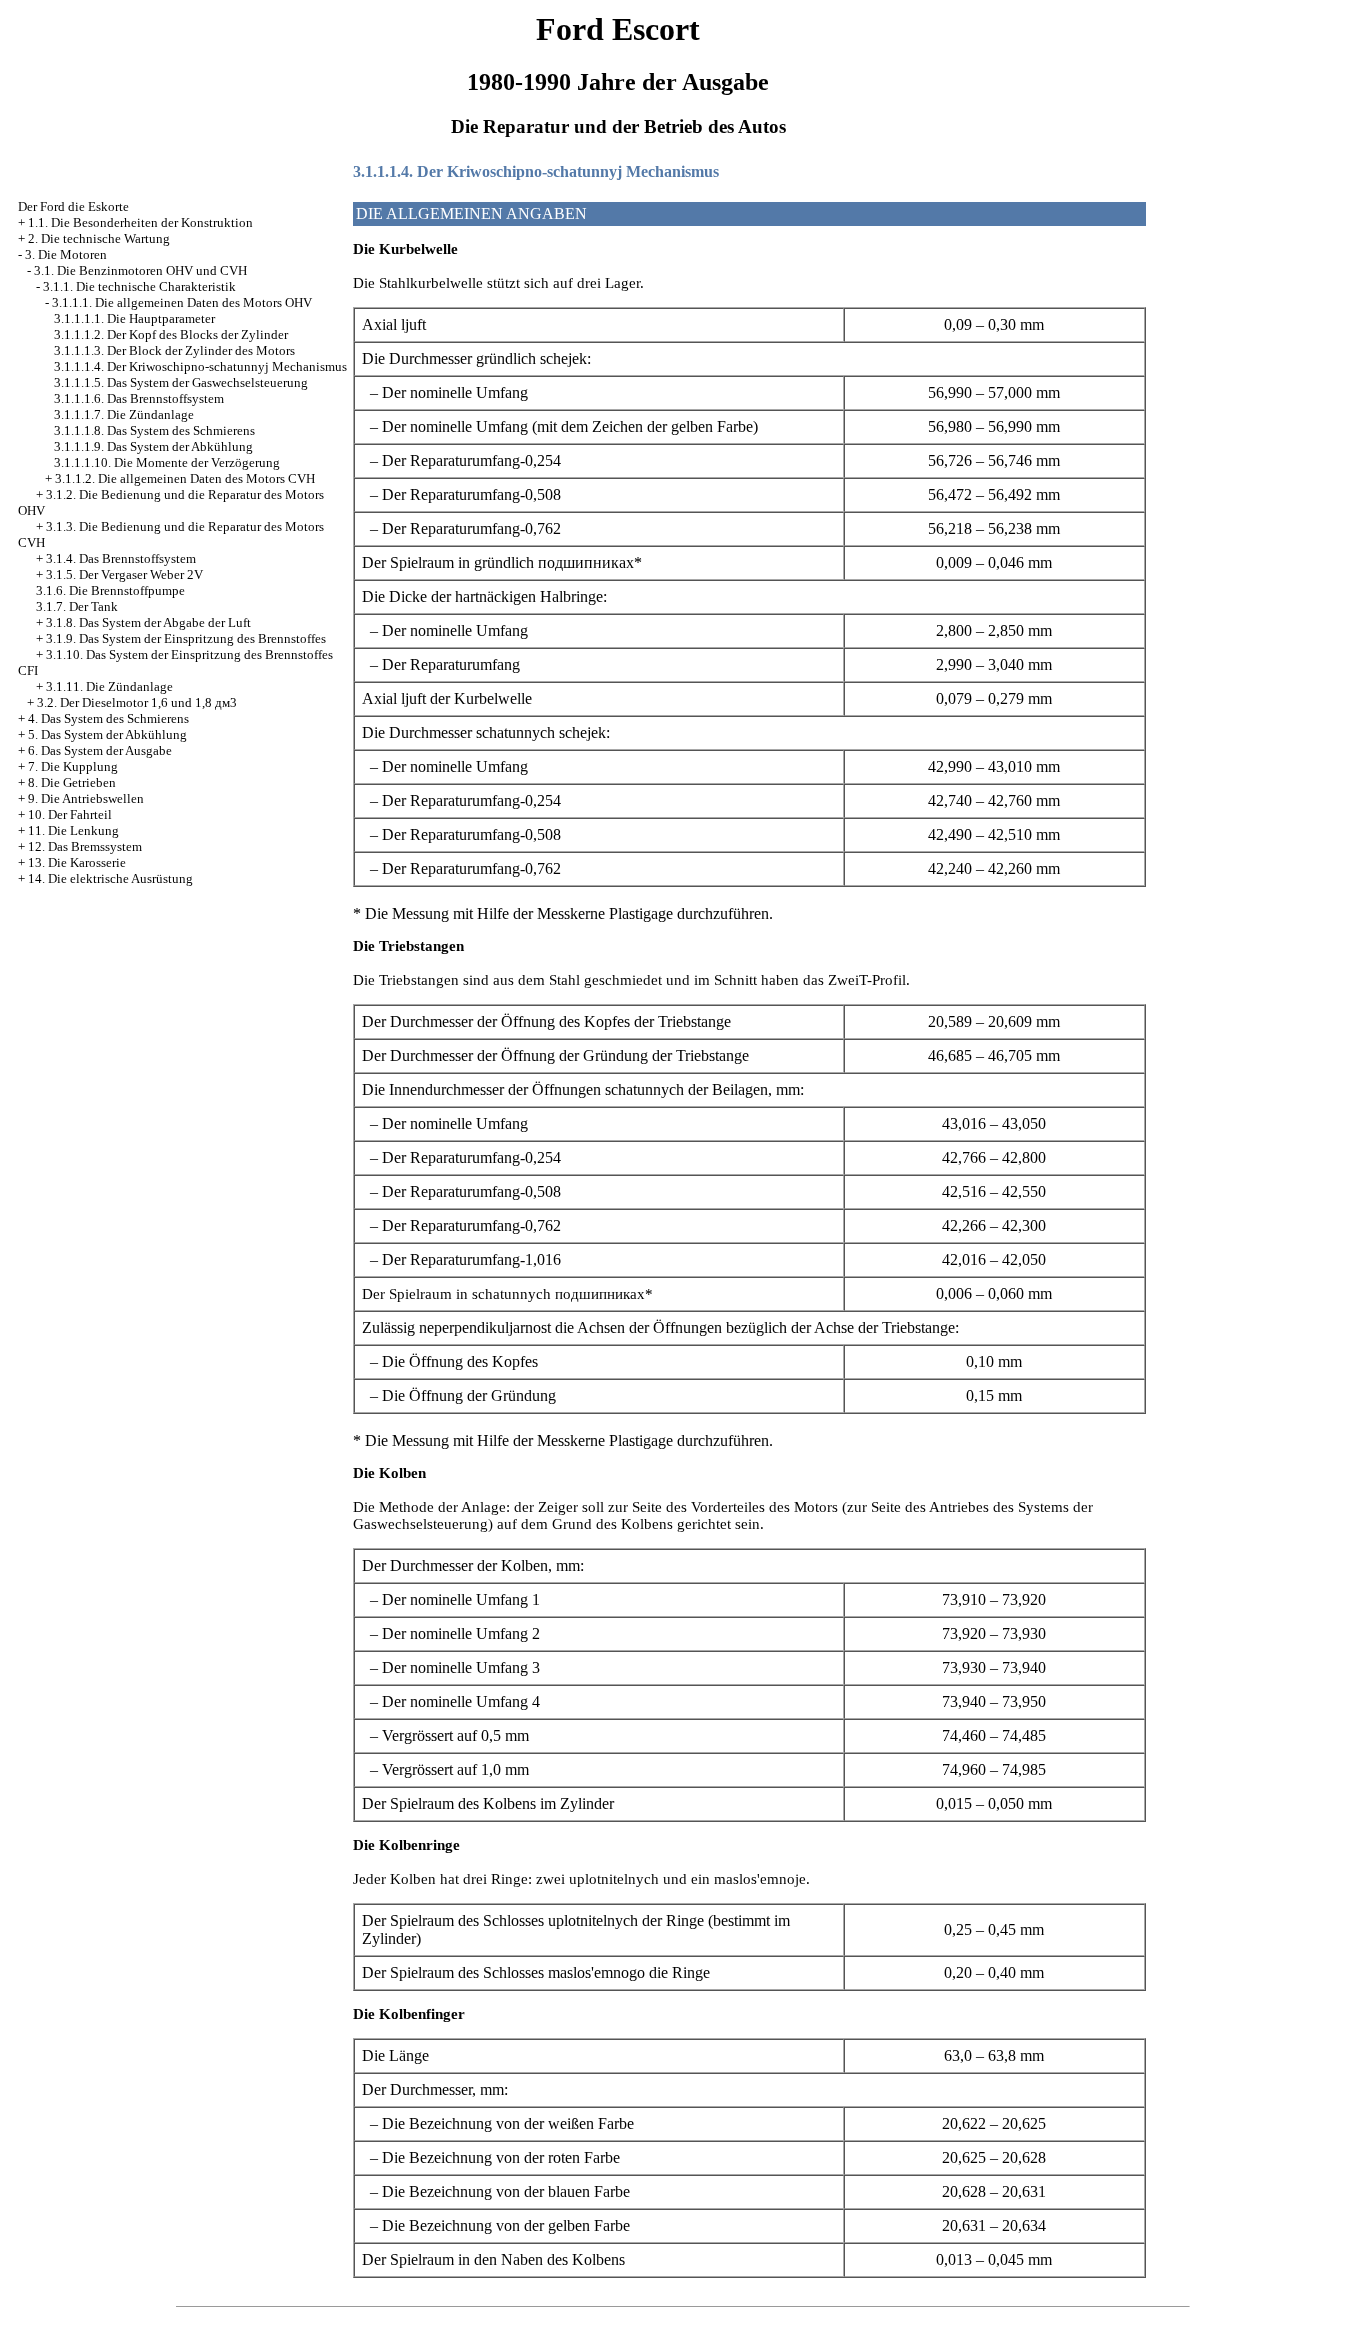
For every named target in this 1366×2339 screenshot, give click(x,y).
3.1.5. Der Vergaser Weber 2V (124, 574)
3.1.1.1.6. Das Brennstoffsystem (139, 398)
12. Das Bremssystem (85, 846)
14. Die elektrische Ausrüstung (110, 878)
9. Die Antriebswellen (86, 798)
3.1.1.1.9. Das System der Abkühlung (153, 446)
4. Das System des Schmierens (108, 718)
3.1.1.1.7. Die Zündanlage (124, 414)
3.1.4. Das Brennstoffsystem (121, 558)
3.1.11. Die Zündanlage (109, 686)
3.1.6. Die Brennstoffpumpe (110, 590)
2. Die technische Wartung (99, 238)
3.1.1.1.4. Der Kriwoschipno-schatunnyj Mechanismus (200, 366)
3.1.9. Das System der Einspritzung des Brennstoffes (186, 638)
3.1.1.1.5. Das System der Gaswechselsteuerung (181, 382)
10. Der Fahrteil (70, 814)
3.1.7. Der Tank (77, 606)
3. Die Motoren (66, 254)
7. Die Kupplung (73, 766)
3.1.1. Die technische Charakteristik (139, 286)
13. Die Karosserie (77, 862)
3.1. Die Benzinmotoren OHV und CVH (140, 270)
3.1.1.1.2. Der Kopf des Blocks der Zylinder (171, 334)
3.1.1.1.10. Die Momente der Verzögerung (167, 462)
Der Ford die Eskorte (73, 206)
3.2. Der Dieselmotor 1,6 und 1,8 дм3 (137, 702)
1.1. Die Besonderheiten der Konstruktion (140, 222)
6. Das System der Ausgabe (100, 750)
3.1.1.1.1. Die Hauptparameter (134, 318)
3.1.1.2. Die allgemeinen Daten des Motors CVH (185, 478)
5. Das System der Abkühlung (107, 734)
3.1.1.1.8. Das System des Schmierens (154, 430)
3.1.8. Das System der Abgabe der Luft (148, 622)
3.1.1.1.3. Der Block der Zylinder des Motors (174, 350)
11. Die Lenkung (73, 830)
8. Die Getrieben (72, 782)
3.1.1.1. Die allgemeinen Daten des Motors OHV (182, 302)
